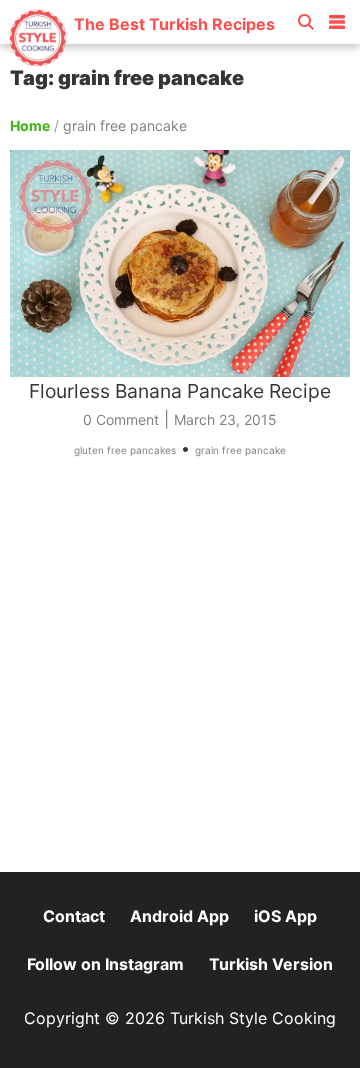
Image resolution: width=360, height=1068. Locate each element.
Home (30, 125)
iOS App (285, 916)
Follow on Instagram (105, 964)
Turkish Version (271, 964)
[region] (180, 674)
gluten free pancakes (125, 450)
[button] (337, 18)
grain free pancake (240, 450)
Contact (74, 916)
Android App (179, 916)
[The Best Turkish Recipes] (141, 59)
